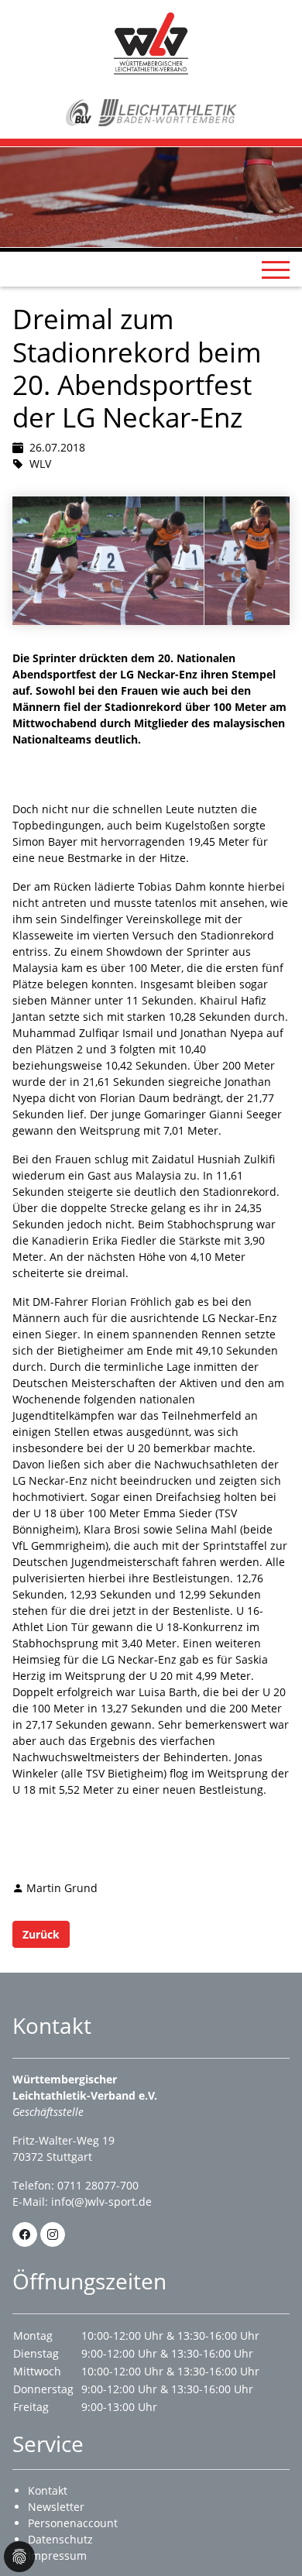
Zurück (41, 1934)
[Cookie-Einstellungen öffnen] (19, 2557)
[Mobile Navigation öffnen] (276, 270)
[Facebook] (25, 2234)
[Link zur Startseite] (151, 42)
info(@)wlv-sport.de (101, 2202)
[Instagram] (53, 2234)
